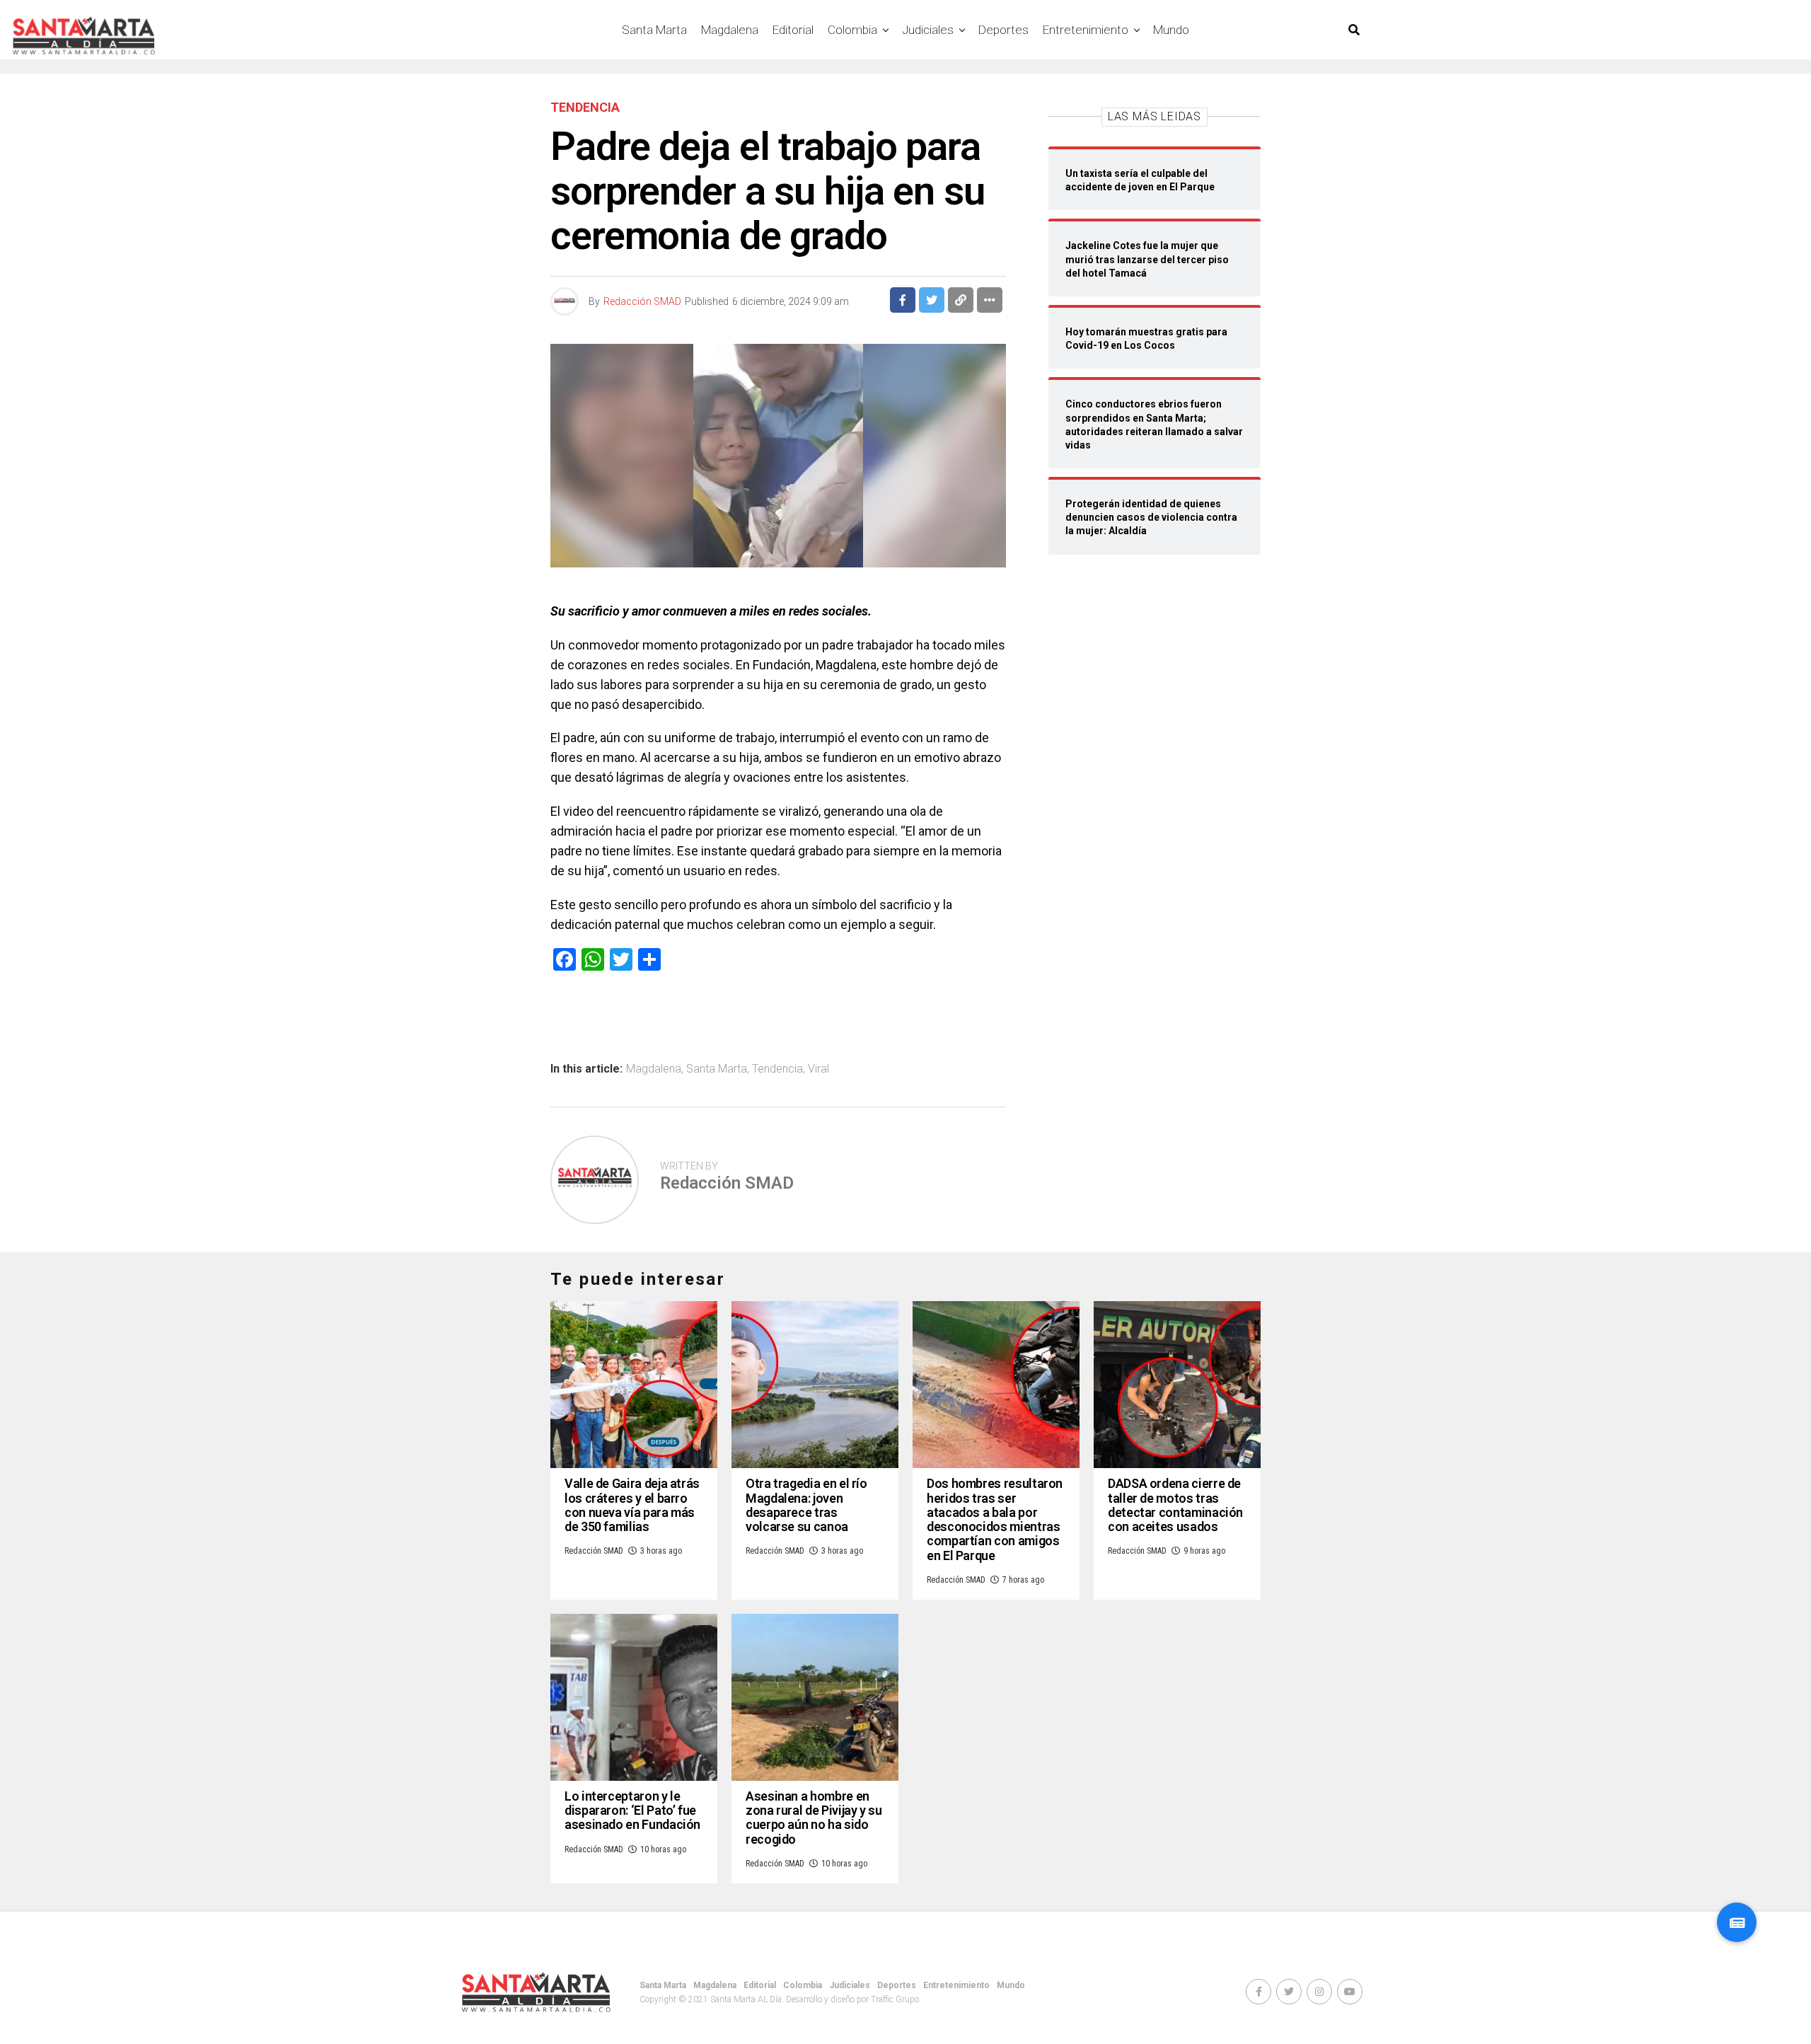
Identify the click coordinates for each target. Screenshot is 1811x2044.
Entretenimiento (1086, 30)
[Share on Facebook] (903, 300)
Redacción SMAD (642, 301)
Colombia (852, 30)
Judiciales (928, 30)
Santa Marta (654, 30)
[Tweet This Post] (932, 300)
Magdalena (730, 30)
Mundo (1171, 30)
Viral (818, 1069)
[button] (1737, 1922)
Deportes (1003, 30)
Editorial (793, 30)
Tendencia (777, 1069)
